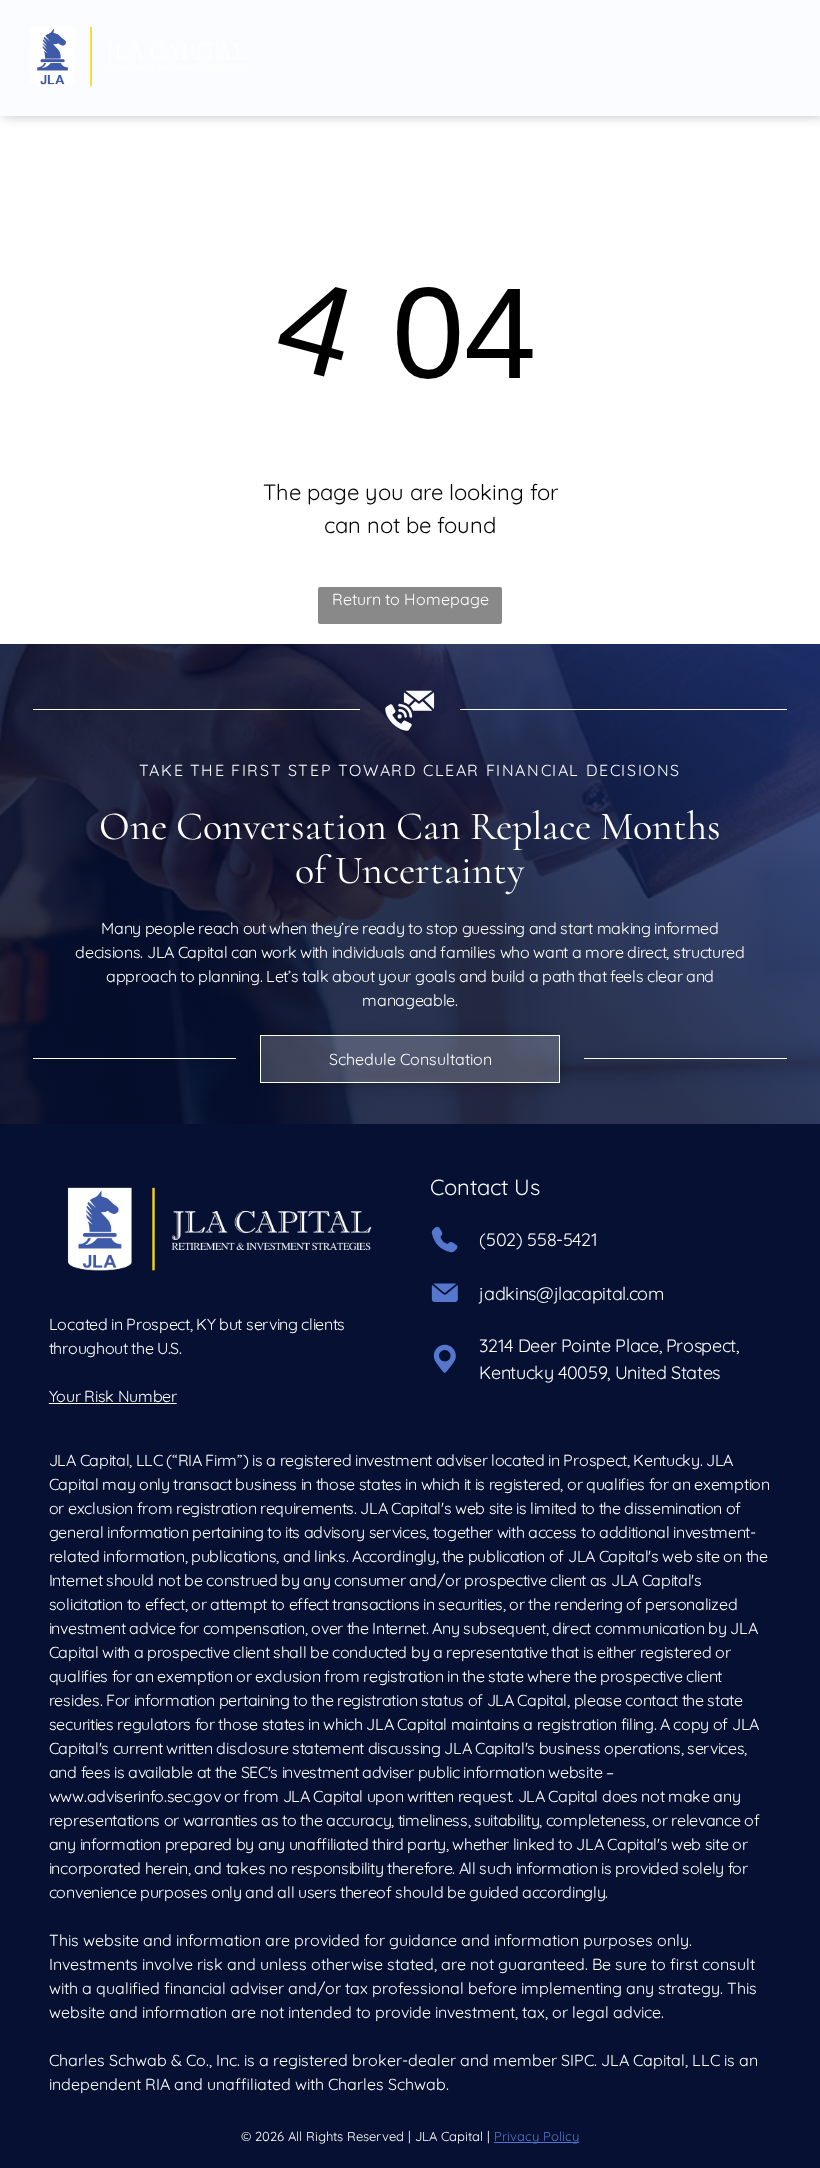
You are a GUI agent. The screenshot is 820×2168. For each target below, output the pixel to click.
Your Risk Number (113, 1396)
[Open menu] (772, 57)
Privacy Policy (536, 2136)
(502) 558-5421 (538, 1239)
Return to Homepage (410, 599)
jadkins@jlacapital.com (571, 1293)
